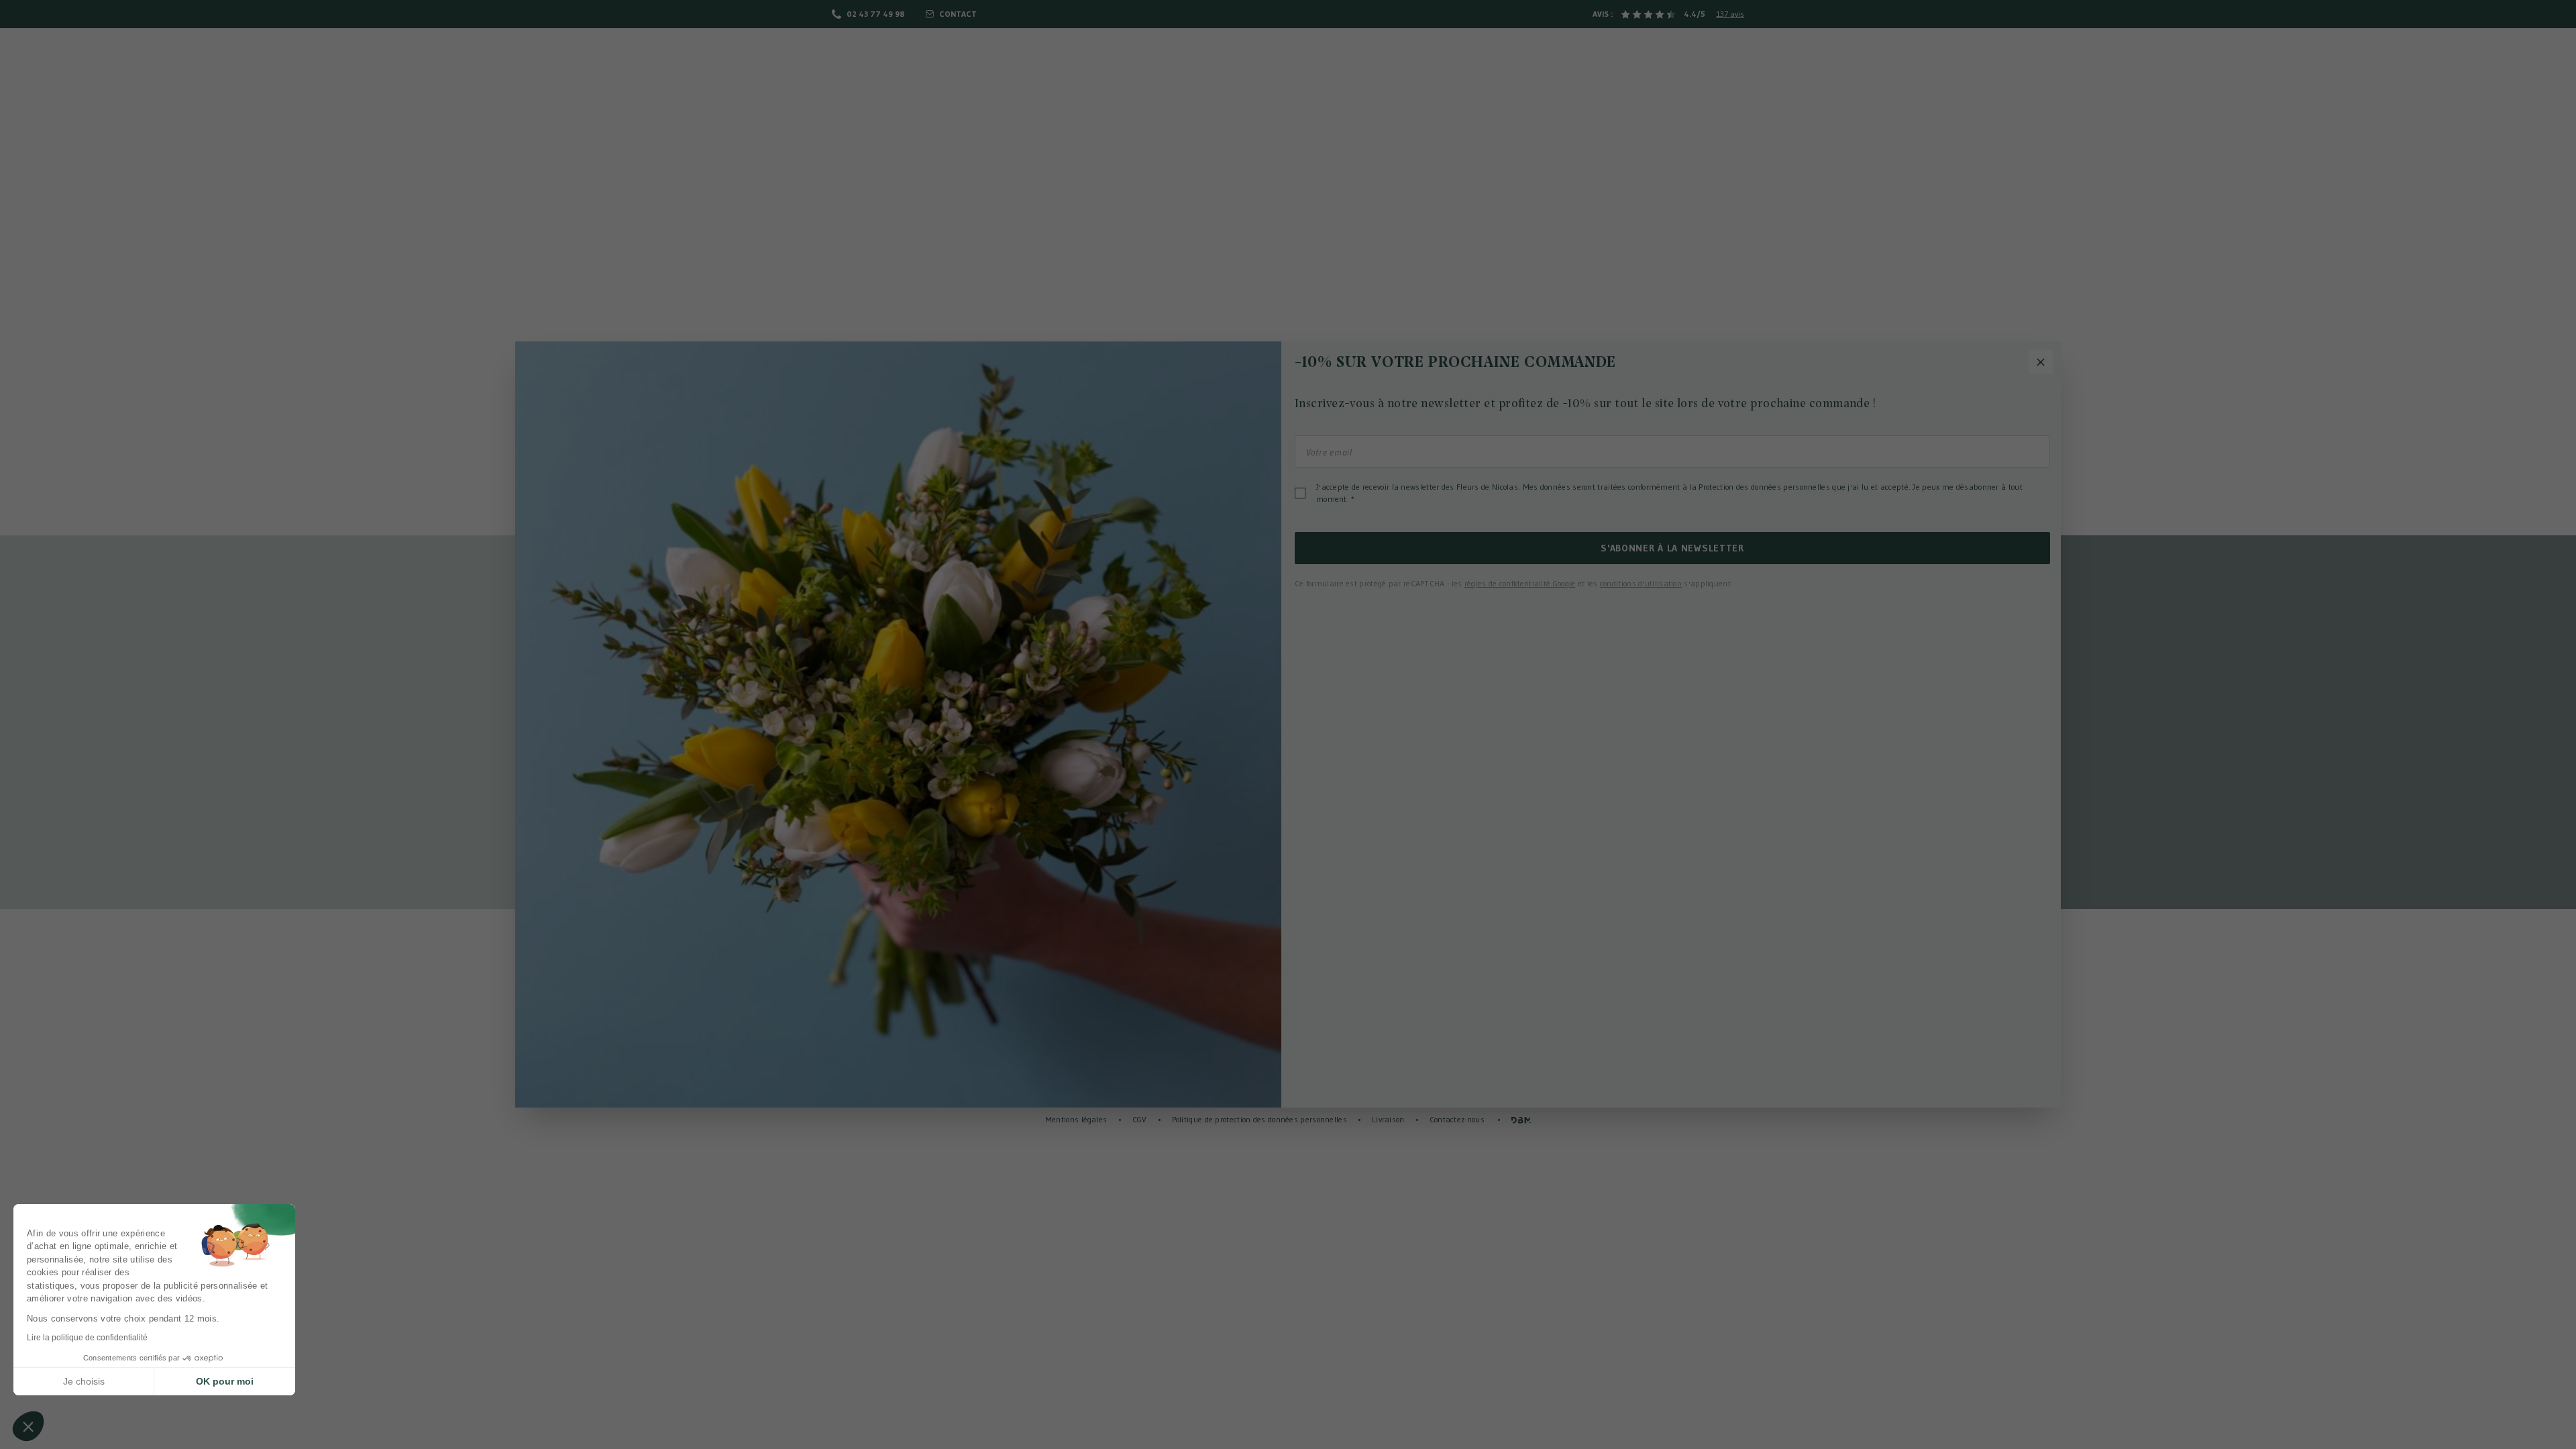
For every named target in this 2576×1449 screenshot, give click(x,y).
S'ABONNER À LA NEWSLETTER (1672, 548)
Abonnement (1620, 54)
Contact (958, 14)
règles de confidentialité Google (1520, 583)
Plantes (1121, 54)
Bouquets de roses (1028, 54)
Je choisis (84, 1381)
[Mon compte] (2516, 53)
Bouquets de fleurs (902, 54)
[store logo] (1288, 73)
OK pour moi (225, 1381)
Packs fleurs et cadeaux (1500, 54)
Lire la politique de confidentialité (87, 1338)
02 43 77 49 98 (875, 14)
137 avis (1730, 14)
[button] (28, 1426)
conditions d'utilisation (1641, 583)
